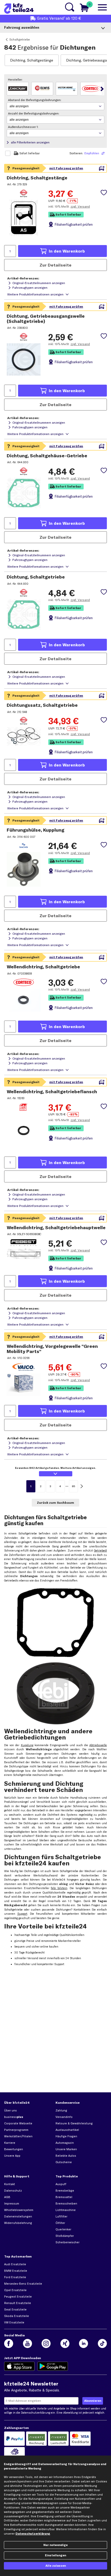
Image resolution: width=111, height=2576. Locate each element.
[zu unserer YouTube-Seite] (27, 2343)
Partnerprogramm (16, 2130)
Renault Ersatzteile (18, 2303)
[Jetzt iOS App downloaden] (19, 2366)
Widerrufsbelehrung (18, 2223)
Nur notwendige (55, 2545)
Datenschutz (13, 2191)
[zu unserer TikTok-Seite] (102, 2343)
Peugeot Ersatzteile (18, 2297)
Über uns (10, 2110)
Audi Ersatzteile (15, 2264)
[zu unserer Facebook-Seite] (9, 2343)
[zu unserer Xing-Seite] (65, 2343)
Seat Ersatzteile (15, 2309)
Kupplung (27, 1745)
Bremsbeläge (65, 2191)
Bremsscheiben (66, 2203)
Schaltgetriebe (20, 39)
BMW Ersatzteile (16, 2271)
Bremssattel (64, 2197)
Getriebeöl (100, 1551)
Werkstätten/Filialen (18, 2136)
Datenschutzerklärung (35, 2413)
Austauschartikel (67, 2130)
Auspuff (61, 2184)
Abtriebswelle (98, 1745)
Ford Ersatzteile (15, 2277)
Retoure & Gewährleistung (74, 2123)
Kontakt (10, 2184)
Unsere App (12, 2156)
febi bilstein (59, 1888)
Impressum (12, 2203)
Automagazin (65, 2143)
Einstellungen (55, 2555)
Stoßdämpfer (65, 2236)
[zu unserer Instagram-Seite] (46, 2343)
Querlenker (63, 2229)
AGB (7, 2197)
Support (22, 1914)
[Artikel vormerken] (104, 193)
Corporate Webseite (18, 2123)
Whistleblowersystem (19, 2210)
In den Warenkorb (67, 251)
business (14, 2117)
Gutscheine (64, 2162)
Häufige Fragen (66, 2136)
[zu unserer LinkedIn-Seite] (84, 2343)
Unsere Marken (66, 2149)
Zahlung (61, 2110)
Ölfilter (60, 2223)
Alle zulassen (56, 2566)
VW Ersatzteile (14, 2322)
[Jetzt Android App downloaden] (53, 2366)
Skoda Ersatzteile (17, 2316)
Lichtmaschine (66, 2210)
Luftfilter (61, 2216)
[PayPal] (15, 2439)
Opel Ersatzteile (15, 2290)
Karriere (10, 2143)
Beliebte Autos (66, 2156)
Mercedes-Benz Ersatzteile (23, 2284)
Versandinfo (64, 2117)
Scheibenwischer (68, 2242)
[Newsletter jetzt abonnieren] (93, 2401)
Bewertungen (14, 2149)
